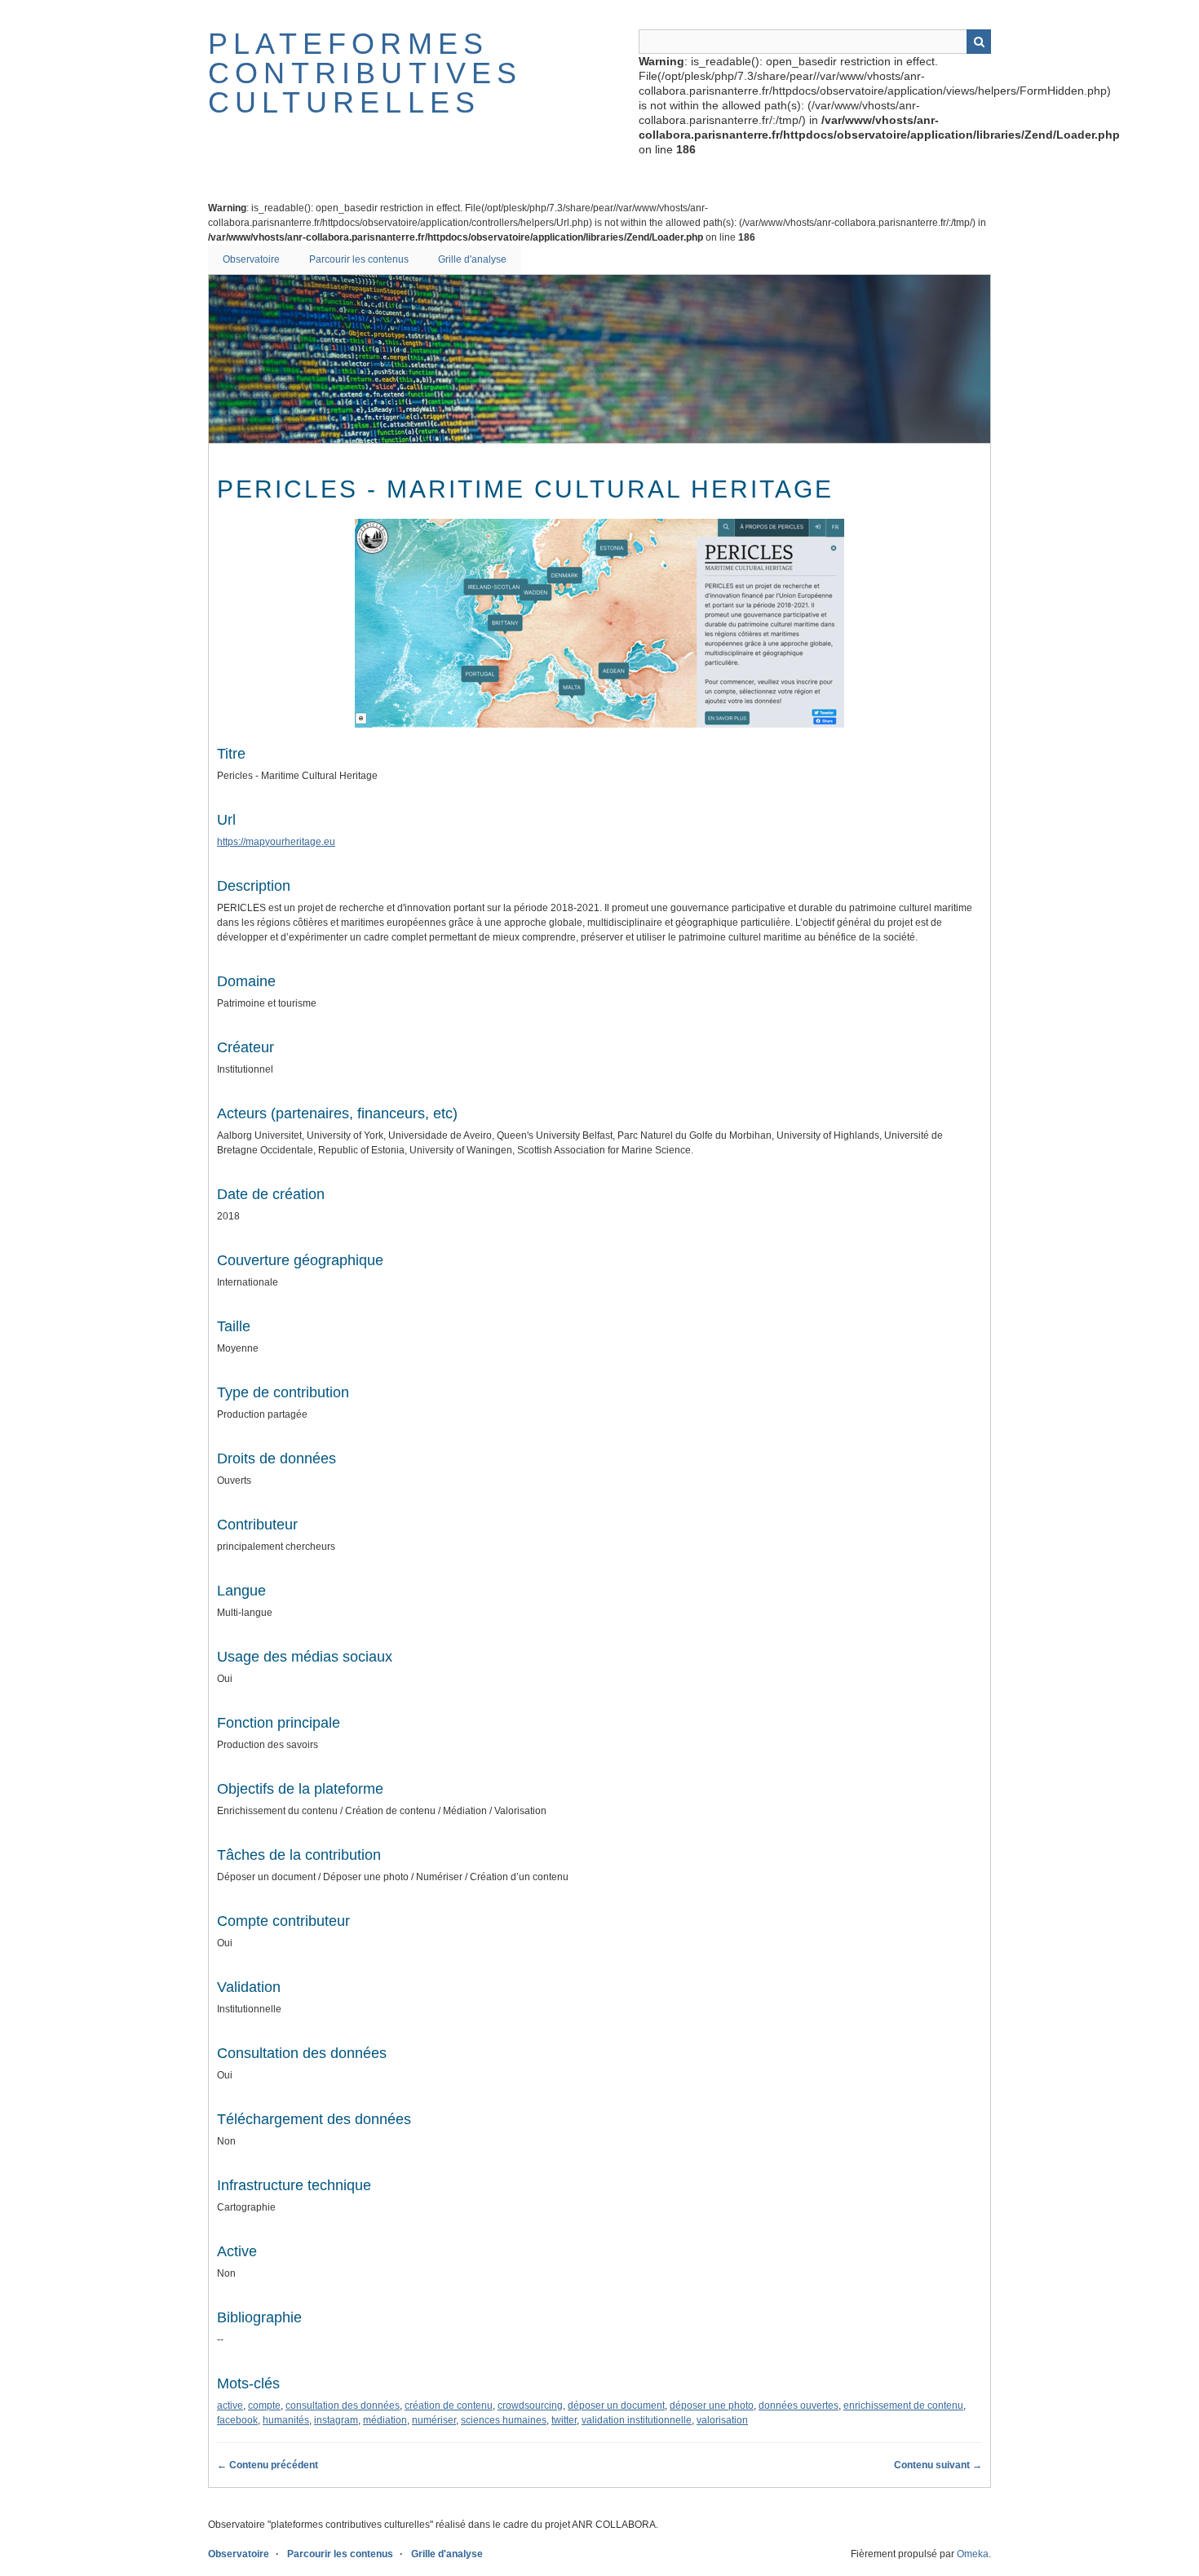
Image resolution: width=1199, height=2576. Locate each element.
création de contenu (449, 2406)
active (230, 2406)
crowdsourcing (530, 2406)
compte (264, 2406)
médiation (385, 2420)
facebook (237, 2420)
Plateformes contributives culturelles (365, 73)
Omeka (973, 2554)
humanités (286, 2420)
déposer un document (616, 2406)
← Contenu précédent (268, 2465)
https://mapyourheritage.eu (276, 842)
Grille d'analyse (472, 259)
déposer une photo (712, 2406)
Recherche (979, 42)
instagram (336, 2420)
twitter (564, 2420)
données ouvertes (799, 2406)
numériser (434, 2420)
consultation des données (343, 2406)
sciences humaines (504, 2420)
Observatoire (251, 259)
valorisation (722, 2420)
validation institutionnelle (637, 2420)
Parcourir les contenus (359, 259)
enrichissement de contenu (903, 2406)
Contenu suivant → (938, 2465)
